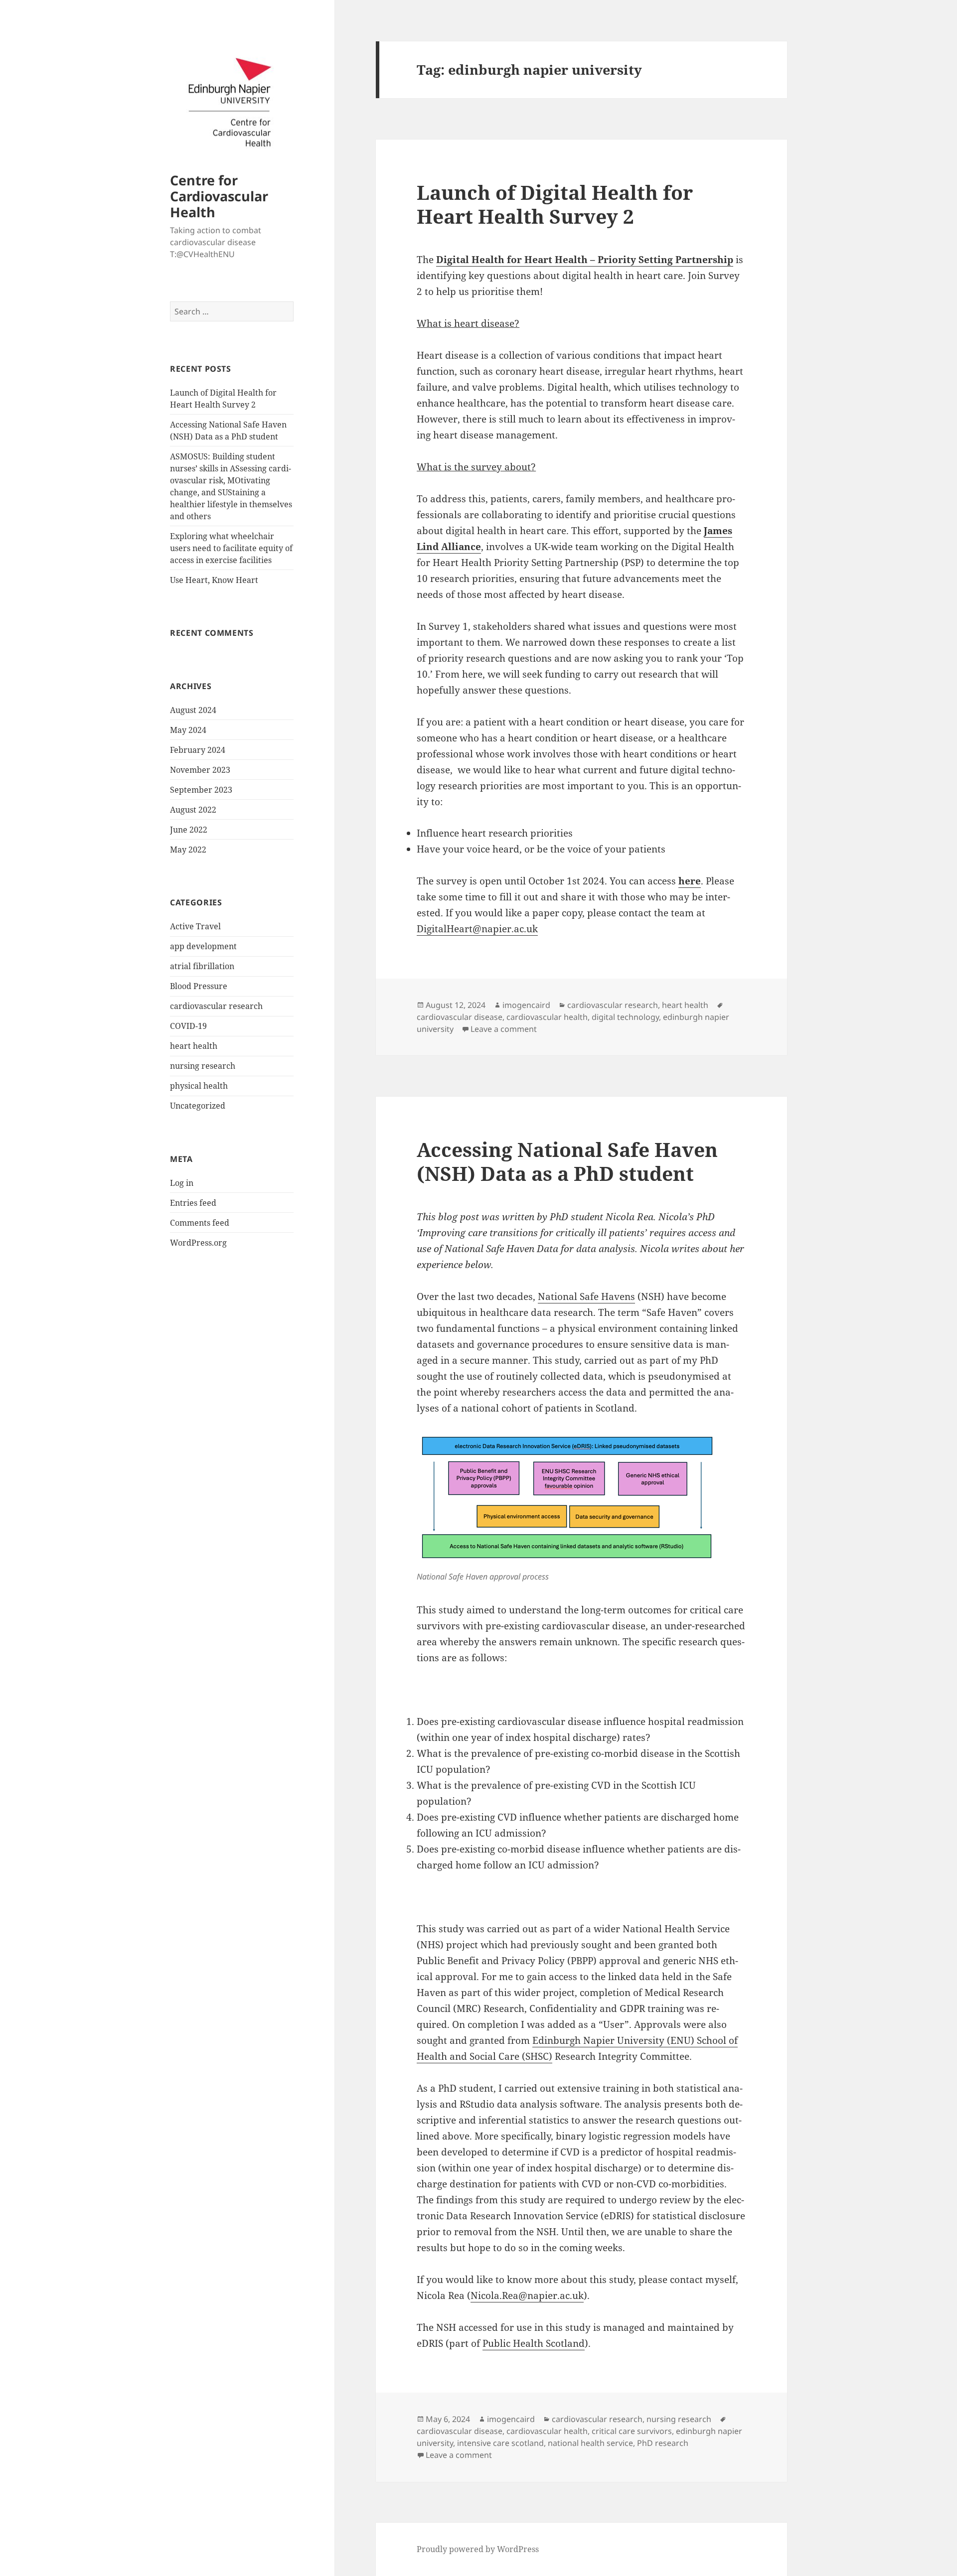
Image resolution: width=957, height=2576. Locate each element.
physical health (199, 1086)
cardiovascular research (216, 1006)
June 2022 (189, 830)
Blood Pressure (199, 986)
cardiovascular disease (460, 1017)
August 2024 (193, 710)
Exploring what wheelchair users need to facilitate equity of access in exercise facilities (231, 548)
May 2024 (188, 730)
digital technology (625, 1017)
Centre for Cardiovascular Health (219, 196)
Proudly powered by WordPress (478, 2549)
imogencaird (526, 1005)
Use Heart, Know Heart (214, 580)
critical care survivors (632, 2431)
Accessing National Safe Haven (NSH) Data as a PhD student (567, 1161)
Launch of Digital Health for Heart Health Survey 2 (555, 204)
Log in (182, 1183)
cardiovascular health (547, 1017)
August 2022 (193, 810)
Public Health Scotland (534, 2343)
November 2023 (200, 770)
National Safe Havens (586, 1296)
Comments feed (200, 1223)
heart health (194, 1046)
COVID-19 (188, 1026)
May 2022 (188, 850)
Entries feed (193, 1203)
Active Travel (195, 926)
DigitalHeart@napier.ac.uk (477, 929)
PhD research (663, 2443)
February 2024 (198, 750)
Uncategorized (198, 1106)
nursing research (203, 1066)
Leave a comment (504, 1029)
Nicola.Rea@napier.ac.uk (527, 2295)
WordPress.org (198, 1243)
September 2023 (201, 790)
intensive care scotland (500, 2443)
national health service (590, 2443)
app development (203, 946)
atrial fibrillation (202, 966)
